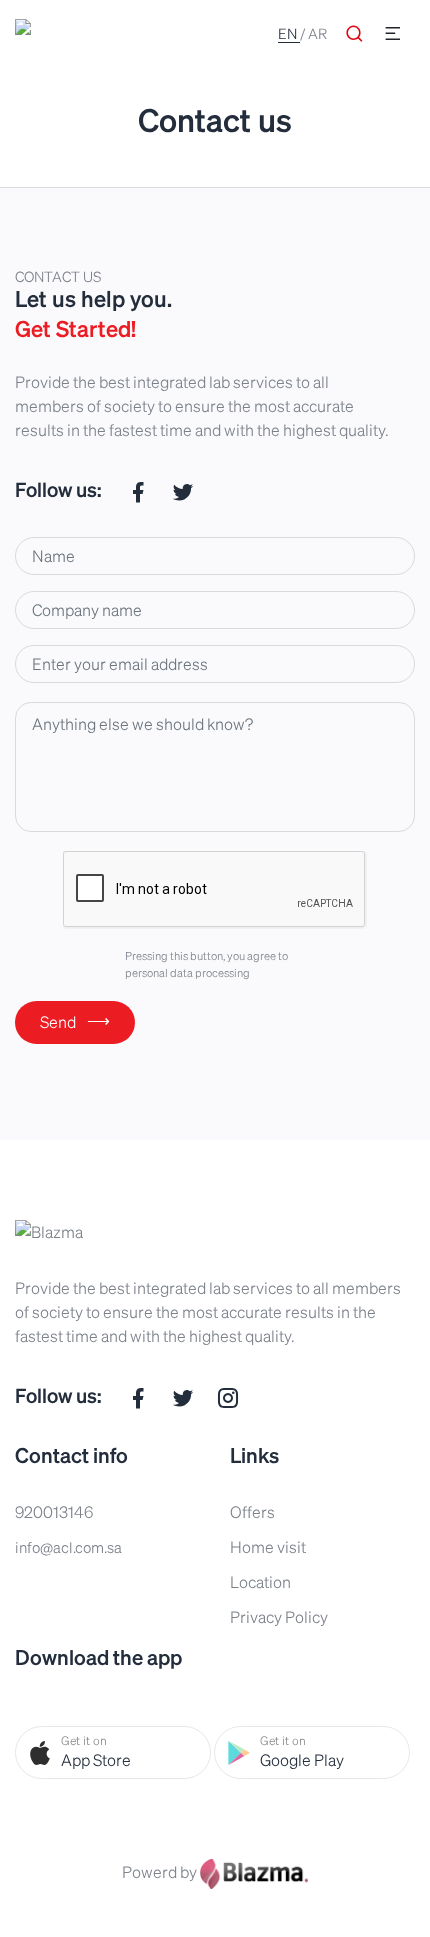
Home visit (268, 1546)
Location (260, 1581)
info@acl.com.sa (68, 1547)
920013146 (54, 1511)
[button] (113, 1752)
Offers (252, 1511)
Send (75, 1020)
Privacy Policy (279, 1616)
